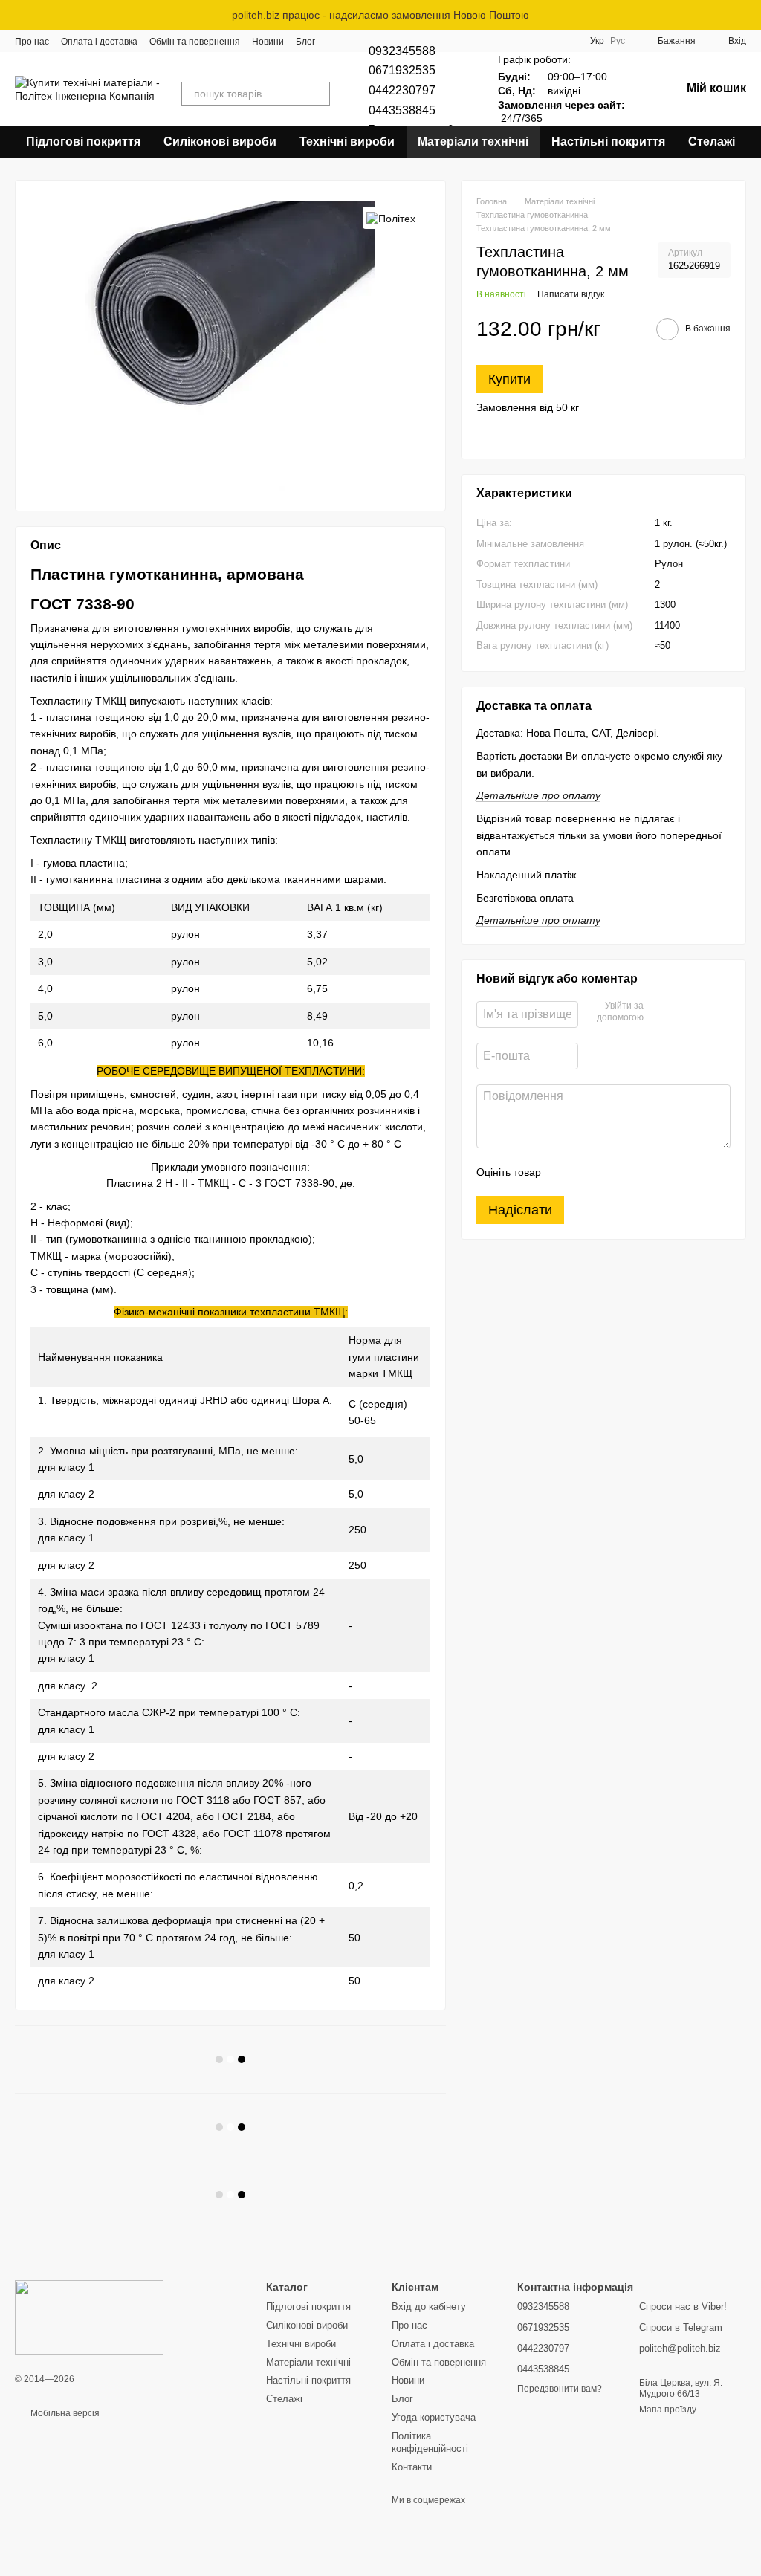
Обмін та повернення (195, 42)
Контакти (412, 2467)
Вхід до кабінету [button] (429, 2307)
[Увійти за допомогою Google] (684, 1013)
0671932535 (402, 70)
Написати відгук (571, 294)
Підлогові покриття (83, 142)
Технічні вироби (347, 142)
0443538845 (402, 110)
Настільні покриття (608, 142)
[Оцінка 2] (589, 1172)
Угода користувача (434, 2417)
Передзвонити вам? (560, 2389)
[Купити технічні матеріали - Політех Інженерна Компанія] (89, 2317)
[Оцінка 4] (637, 1172)
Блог (305, 42)
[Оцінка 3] (613, 1172)
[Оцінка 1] (566, 1172)
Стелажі (712, 142)
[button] (749, 15)
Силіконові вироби (220, 142)
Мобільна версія (64, 2413)
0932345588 (402, 51)
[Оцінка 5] (661, 1172)
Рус (618, 41)
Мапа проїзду (668, 2410)
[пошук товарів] (318, 94)
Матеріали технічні (473, 142)
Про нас (32, 42)
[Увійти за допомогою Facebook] (660, 1013)
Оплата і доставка (99, 42)
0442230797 (402, 90)
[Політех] (391, 217)
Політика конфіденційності (430, 2442)
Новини (268, 42)
